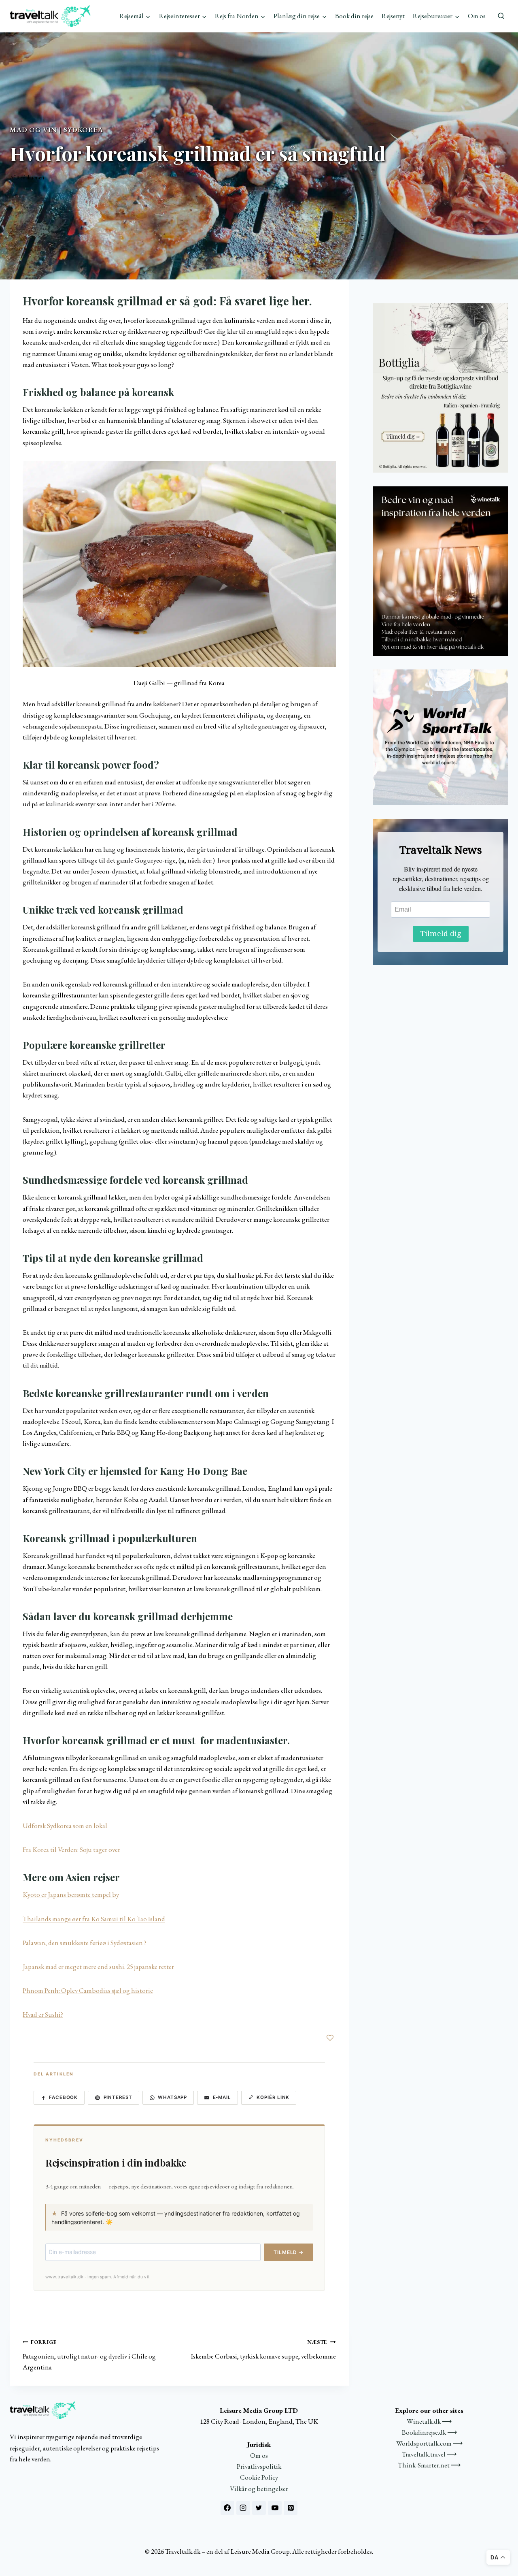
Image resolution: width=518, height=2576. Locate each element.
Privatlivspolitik (259, 2466)
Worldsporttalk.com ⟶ (429, 2443)
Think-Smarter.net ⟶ (429, 2465)
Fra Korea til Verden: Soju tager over (71, 1849)
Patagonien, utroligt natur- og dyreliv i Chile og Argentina (89, 2355)
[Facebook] (227, 2508)
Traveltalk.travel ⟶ (429, 2454)
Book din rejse (354, 16)
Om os (477, 16)
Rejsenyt (393, 16)
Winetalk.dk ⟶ (429, 2421)
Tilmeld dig (441, 934)
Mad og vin (33, 130)
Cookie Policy (259, 2477)
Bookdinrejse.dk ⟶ (429, 2432)
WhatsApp (172, 2097)
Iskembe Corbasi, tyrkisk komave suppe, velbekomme (263, 2349)
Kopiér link (273, 2097)
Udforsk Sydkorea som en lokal (65, 1826)
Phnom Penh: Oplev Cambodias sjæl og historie (88, 1990)
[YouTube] (275, 2508)
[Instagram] (243, 2508)
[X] (259, 2508)
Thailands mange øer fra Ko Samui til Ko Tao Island (94, 1919)
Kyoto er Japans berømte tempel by (71, 1894)
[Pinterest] (291, 2508)
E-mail (222, 2097)
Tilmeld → (289, 2252)
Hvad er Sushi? (43, 2014)
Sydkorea (83, 130)
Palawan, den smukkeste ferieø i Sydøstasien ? (85, 1943)
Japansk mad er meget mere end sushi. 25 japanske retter (98, 1967)
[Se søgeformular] (501, 16)
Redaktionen (30, 177)
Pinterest (118, 2097)
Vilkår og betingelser (259, 2489)
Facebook (63, 2097)
